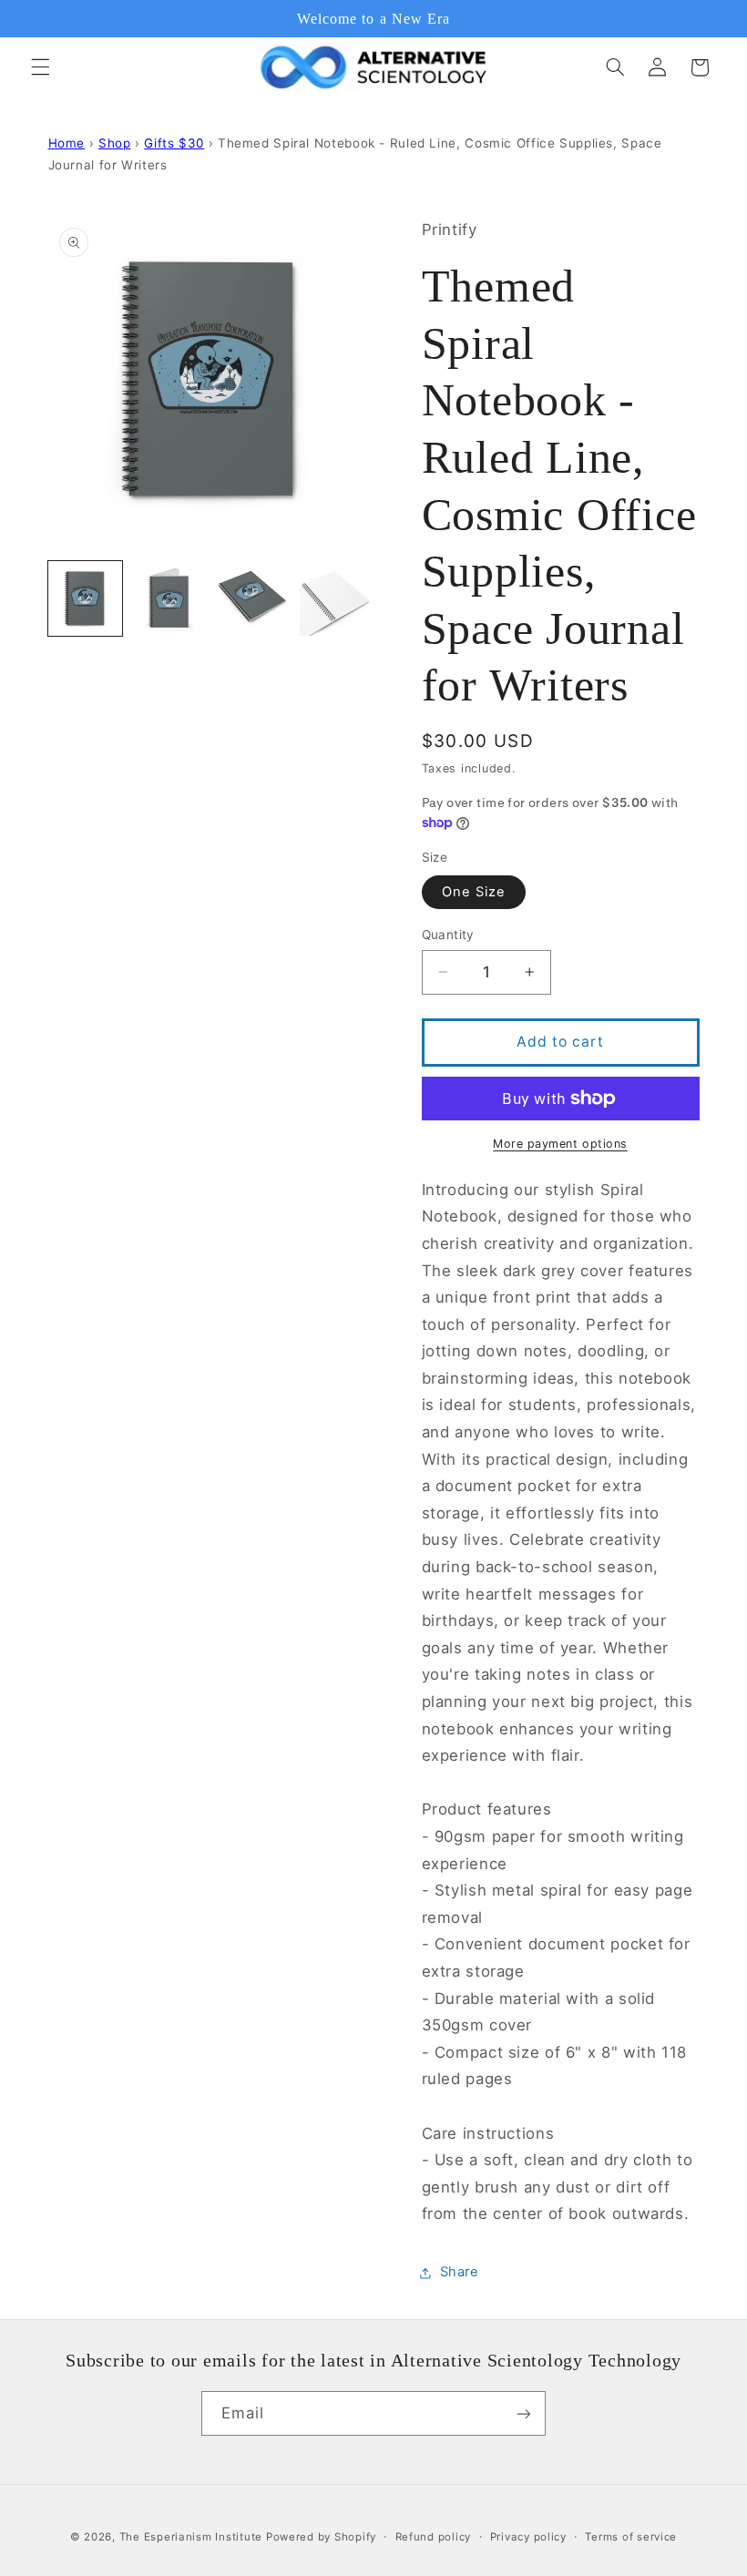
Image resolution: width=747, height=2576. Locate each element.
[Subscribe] (524, 2413)
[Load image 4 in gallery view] (337, 598)
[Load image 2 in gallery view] (169, 598)
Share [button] (460, 2272)
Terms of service (631, 2537)
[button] (40, 67)
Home (67, 143)
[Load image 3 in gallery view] (253, 598)
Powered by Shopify (321, 2537)
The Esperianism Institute (193, 2537)
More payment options (560, 1144)
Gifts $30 (174, 143)
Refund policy (434, 2537)
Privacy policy (528, 2537)
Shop (115, 143)
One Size (474, 892)
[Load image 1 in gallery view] (86, 598)
